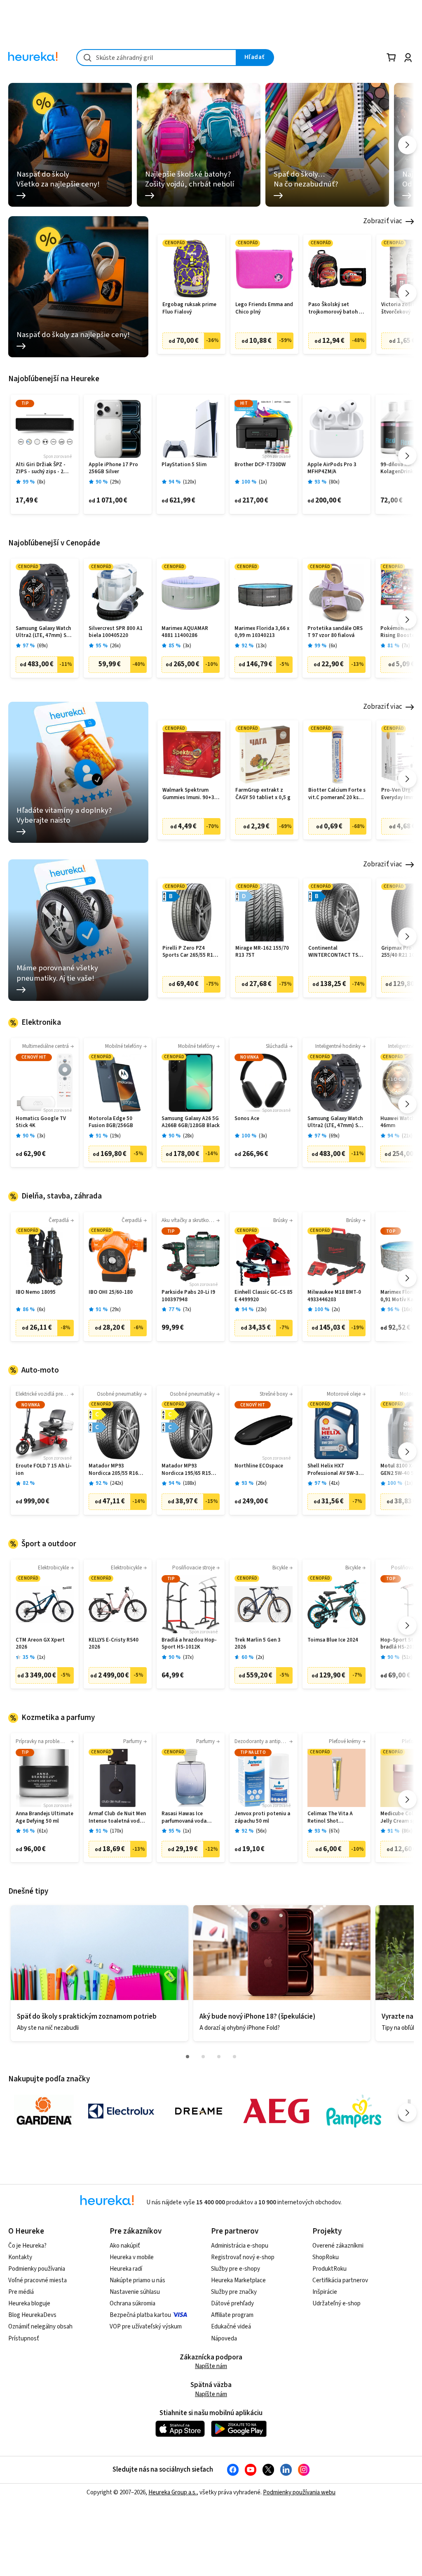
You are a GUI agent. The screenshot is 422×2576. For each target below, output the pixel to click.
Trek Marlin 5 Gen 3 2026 (258, 1644)
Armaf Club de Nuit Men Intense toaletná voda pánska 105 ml (117, 1818)
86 (407, 1831)
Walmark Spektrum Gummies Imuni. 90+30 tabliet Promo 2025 (190, 794)
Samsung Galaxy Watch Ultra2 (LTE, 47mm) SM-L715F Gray (44, 632)
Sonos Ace (247, 1119)
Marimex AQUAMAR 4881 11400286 (185, 632)
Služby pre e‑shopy (236, 2269)
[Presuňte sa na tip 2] (203, 2057)
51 (407, 1657)
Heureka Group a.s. (172, 2492)
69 (42, 646)
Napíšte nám (211, 2366)
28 (188, 1136)
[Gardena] (44, 2111)
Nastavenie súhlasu (135, 2292)
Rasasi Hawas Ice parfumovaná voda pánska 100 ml (184, 1818)
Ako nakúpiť (125, 2246)
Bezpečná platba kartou (140, 2315)
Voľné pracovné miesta (38, 2280)
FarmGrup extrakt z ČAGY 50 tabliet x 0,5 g (263, 794)
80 (334, 482)
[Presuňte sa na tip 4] (234, 2057)
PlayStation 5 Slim (184, 465)
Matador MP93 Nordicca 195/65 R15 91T (186, 1470)
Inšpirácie (325, 2292)
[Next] (407, 145)
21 (407, 1136)
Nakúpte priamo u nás (137, 2280)
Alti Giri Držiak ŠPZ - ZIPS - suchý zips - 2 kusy (41, 468)
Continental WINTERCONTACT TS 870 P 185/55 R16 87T (334, 952)
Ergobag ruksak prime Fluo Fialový (189, 308)
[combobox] (156, 58)
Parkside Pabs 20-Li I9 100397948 (188, 1296)
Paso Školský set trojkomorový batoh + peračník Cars (335, 308)
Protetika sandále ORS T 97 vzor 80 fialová (335, 632)
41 (334, 1483)
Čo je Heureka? (27, 2246)
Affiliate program (232, 2315)
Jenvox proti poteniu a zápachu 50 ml (262, 1818)
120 (190, 482)
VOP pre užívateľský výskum (146, 2327)
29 (115, 482)
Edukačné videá (231, 2327)
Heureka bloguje (29, 2304)
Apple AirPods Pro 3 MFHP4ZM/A (332, 468)
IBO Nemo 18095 (36, 1292)
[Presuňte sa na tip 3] (219, 2057)
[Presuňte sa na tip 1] (188, 2057)
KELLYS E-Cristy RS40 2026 (114, 1644)
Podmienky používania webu (299, 2492)
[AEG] (276, 2111)
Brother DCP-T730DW (260, 465)
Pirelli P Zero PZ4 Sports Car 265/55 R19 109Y (189, 952)
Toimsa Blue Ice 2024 (333, 1640)
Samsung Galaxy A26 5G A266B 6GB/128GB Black (191, 1122)
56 (261, 1831)
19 (115, 1136)
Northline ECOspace (259, 1466)
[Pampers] (354, 2111)
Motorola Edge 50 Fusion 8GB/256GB (111, 1122)
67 (334, 1831)
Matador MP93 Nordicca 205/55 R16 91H (113, 1470)
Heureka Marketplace (238, 2280)
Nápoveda (224, 2339)
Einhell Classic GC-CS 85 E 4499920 (264, 1296)
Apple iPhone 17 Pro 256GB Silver (113, 468)
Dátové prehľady (232, 2304)
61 (42, 1831)
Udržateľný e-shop (336, 2304)
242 (117, 1483)
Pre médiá (21, 2292)
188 (190, 1483)
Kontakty (20, 2257)
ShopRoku (326, 2257)
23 (261, 1310)
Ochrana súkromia (132, 2304)
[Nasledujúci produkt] (407, 293)
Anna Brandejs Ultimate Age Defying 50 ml (45, 1818)
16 (407, 1310)
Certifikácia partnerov (340, 2280)
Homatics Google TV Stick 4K (41, 1122)
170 (117, 1831)
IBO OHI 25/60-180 (111, 1292)
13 (261, 646)
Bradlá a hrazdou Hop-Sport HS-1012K (189, 1644)
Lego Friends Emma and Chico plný (264, 308)
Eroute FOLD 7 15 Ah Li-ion (44, 1470)
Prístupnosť (24, 2339)
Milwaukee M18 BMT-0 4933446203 (334, 1296)
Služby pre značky (234, 2292)
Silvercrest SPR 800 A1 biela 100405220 (116, 632)
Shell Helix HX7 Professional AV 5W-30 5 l (336, 1470)
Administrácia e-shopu (240, 2246)
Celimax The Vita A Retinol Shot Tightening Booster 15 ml (335, 1818)
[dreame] (199, 2111)
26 (115, 646)
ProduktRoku (329, 2269)
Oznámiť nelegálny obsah (40, 2327)
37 (188, 1657)
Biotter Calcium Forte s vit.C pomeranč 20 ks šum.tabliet (337, 794)
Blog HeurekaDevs (32, 2315)
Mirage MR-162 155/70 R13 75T (262, 952)
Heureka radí (126, 2269)
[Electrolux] (121, 2111)
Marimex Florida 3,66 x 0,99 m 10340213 (262, 632)
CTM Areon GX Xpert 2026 (40, 1644)
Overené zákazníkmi (338, 2246)
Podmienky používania (37, 2269)
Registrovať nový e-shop (243, 2257)
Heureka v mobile (132, 2257)
